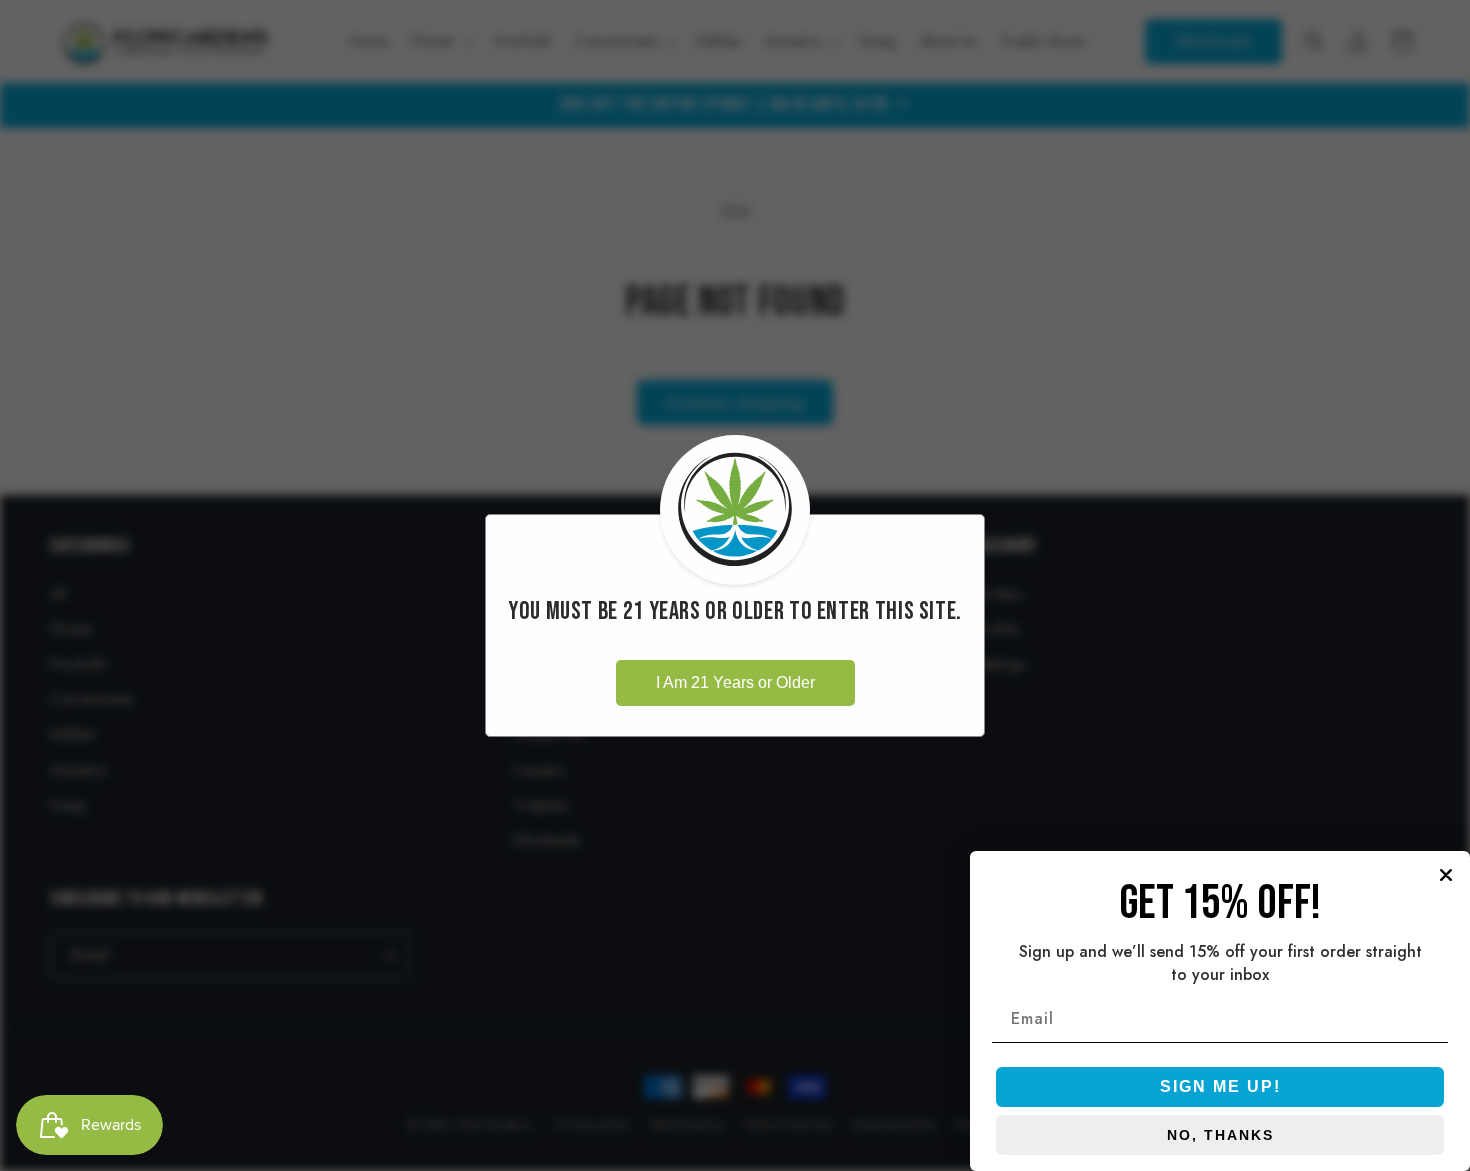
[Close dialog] (1446, 875)
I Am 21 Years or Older (735, 682)
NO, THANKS (1220, 1135)
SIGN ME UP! (1220, 1086)
